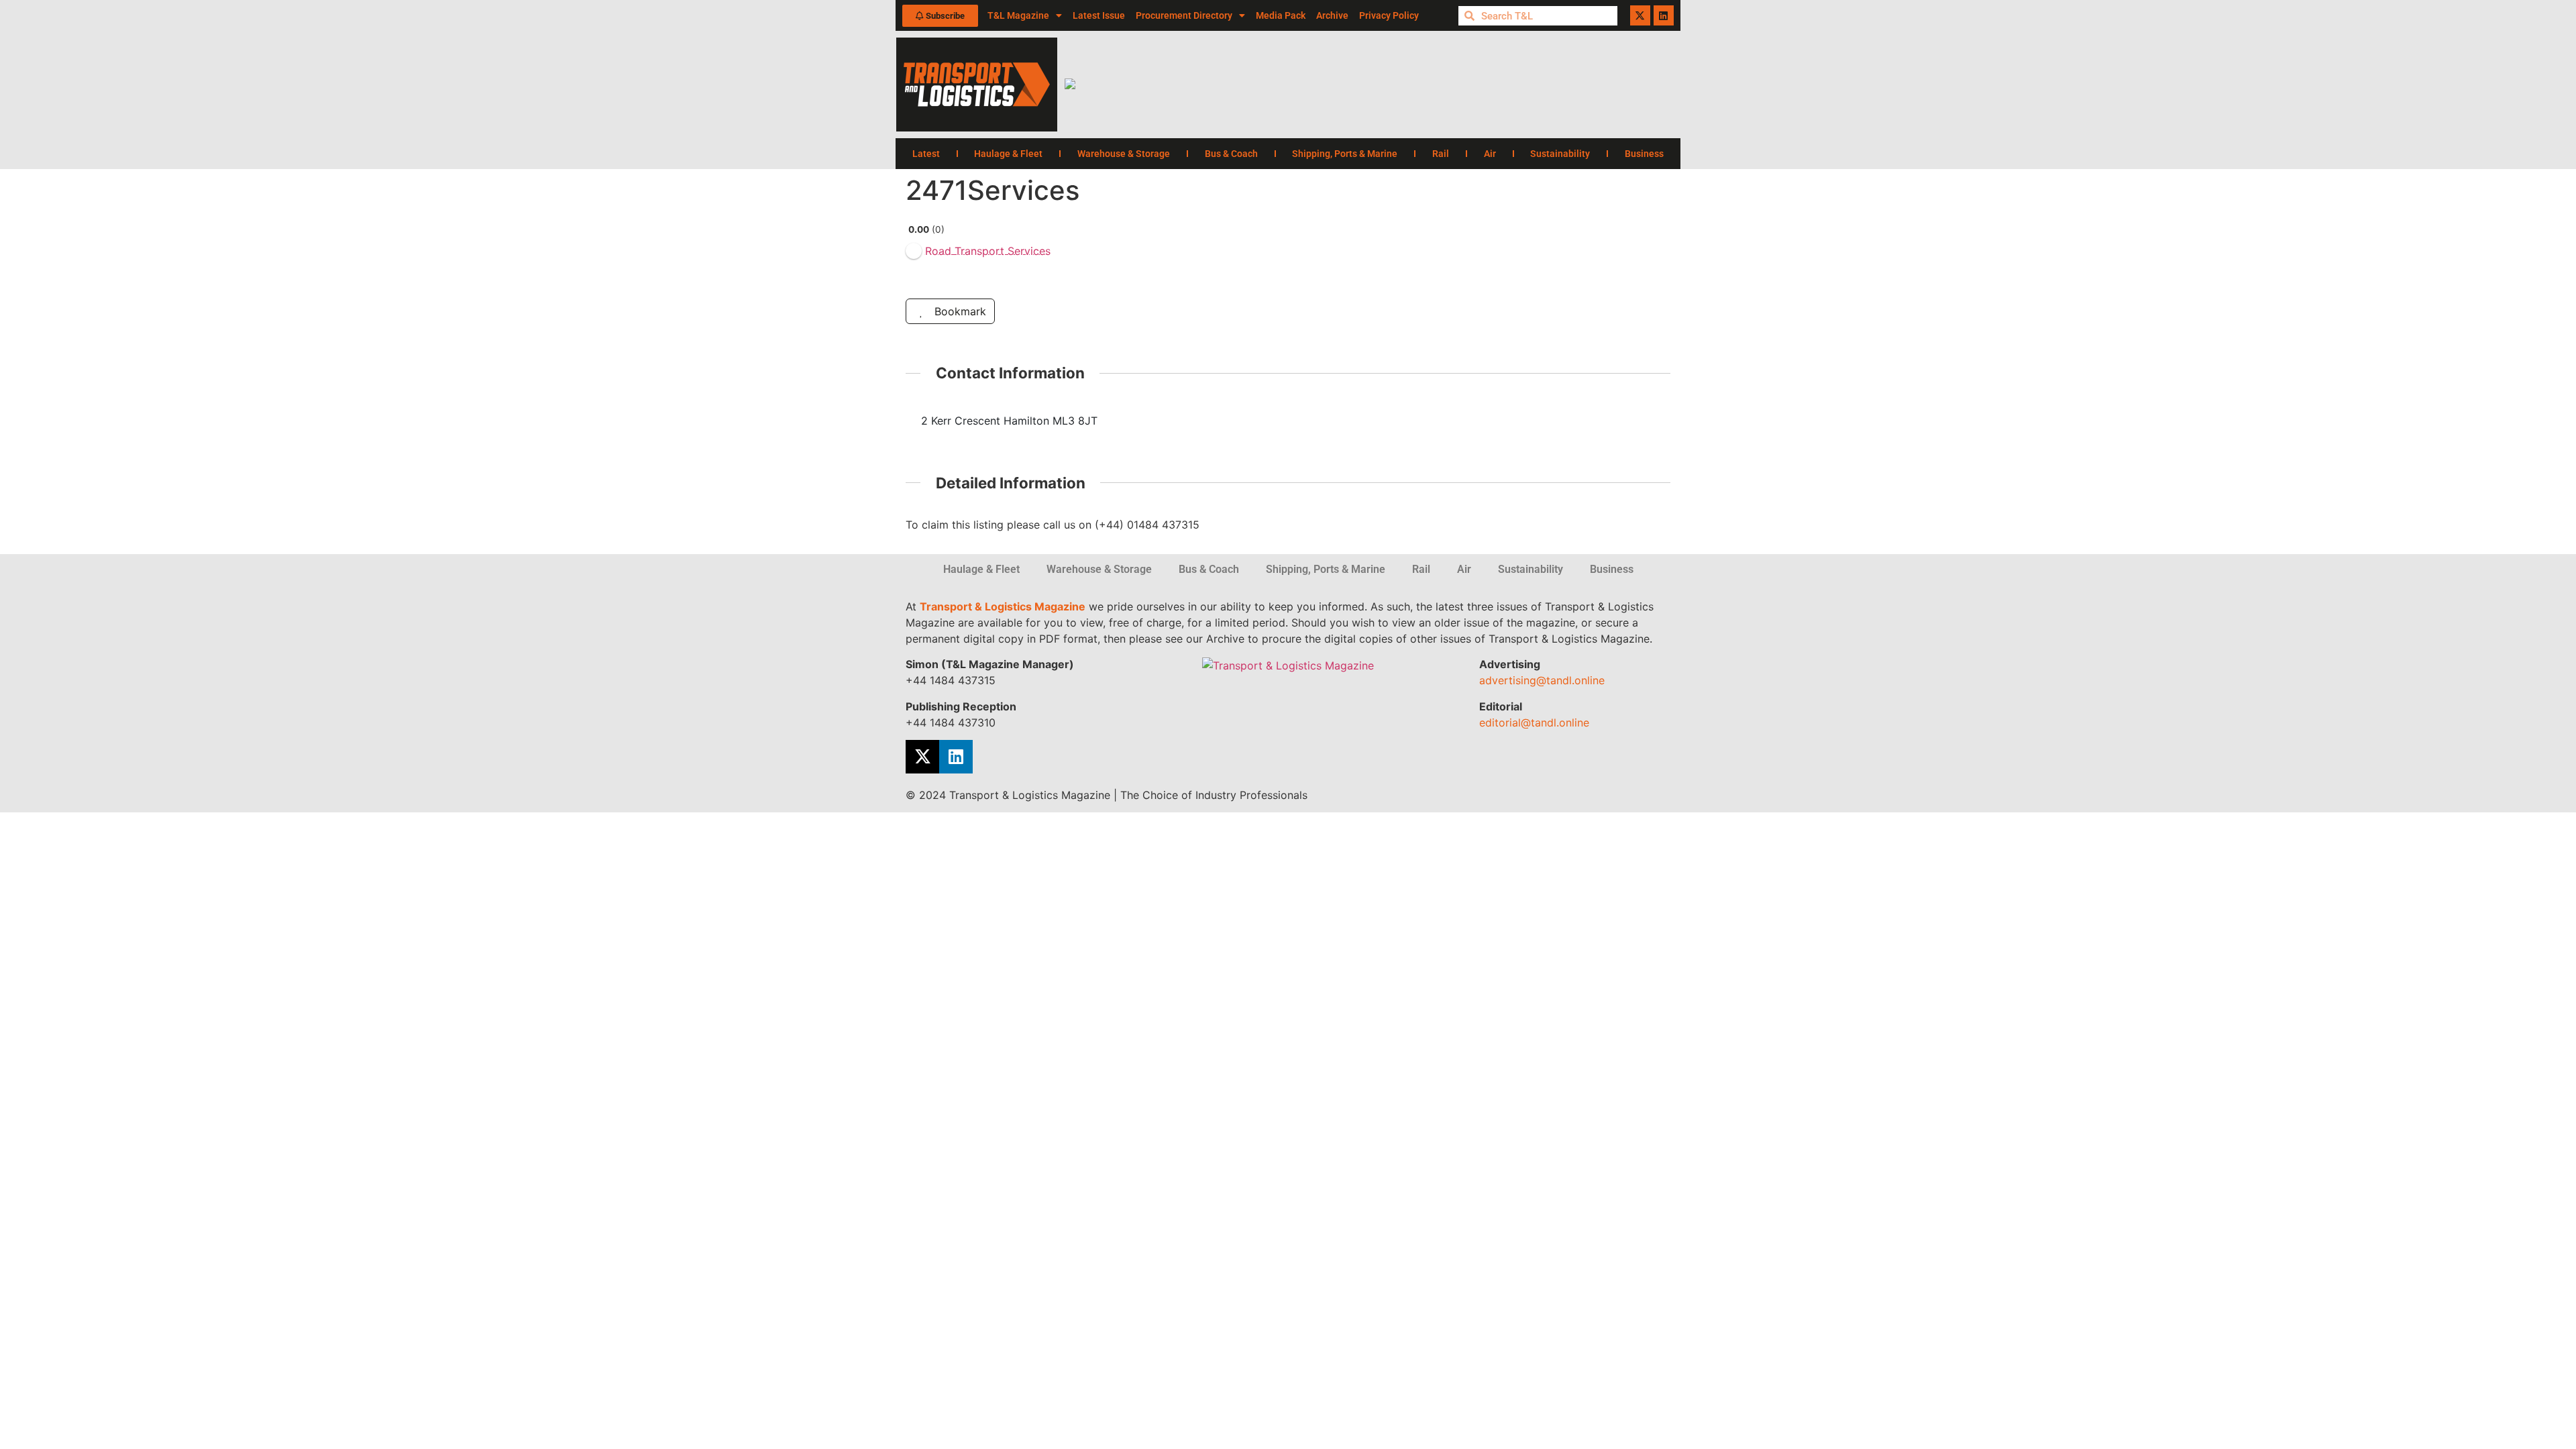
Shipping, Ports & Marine (1345, 154)
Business (1644, 154)
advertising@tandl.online (1542, 680)
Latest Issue (1099, 15)
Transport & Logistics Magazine (1003, 606)
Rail (1441, 154)
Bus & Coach (1231, 154)
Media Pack (1281, 15)
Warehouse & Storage (1124, 154)
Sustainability (1560, 154)
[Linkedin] (1664, 15)
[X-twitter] (1640, 15)
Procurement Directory (1184, 15)
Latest (926, 154)
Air (1490, 154)
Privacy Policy (1389, 15)
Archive (1332, 15)
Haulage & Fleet (1008, 154)
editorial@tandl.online (1534, 722)
